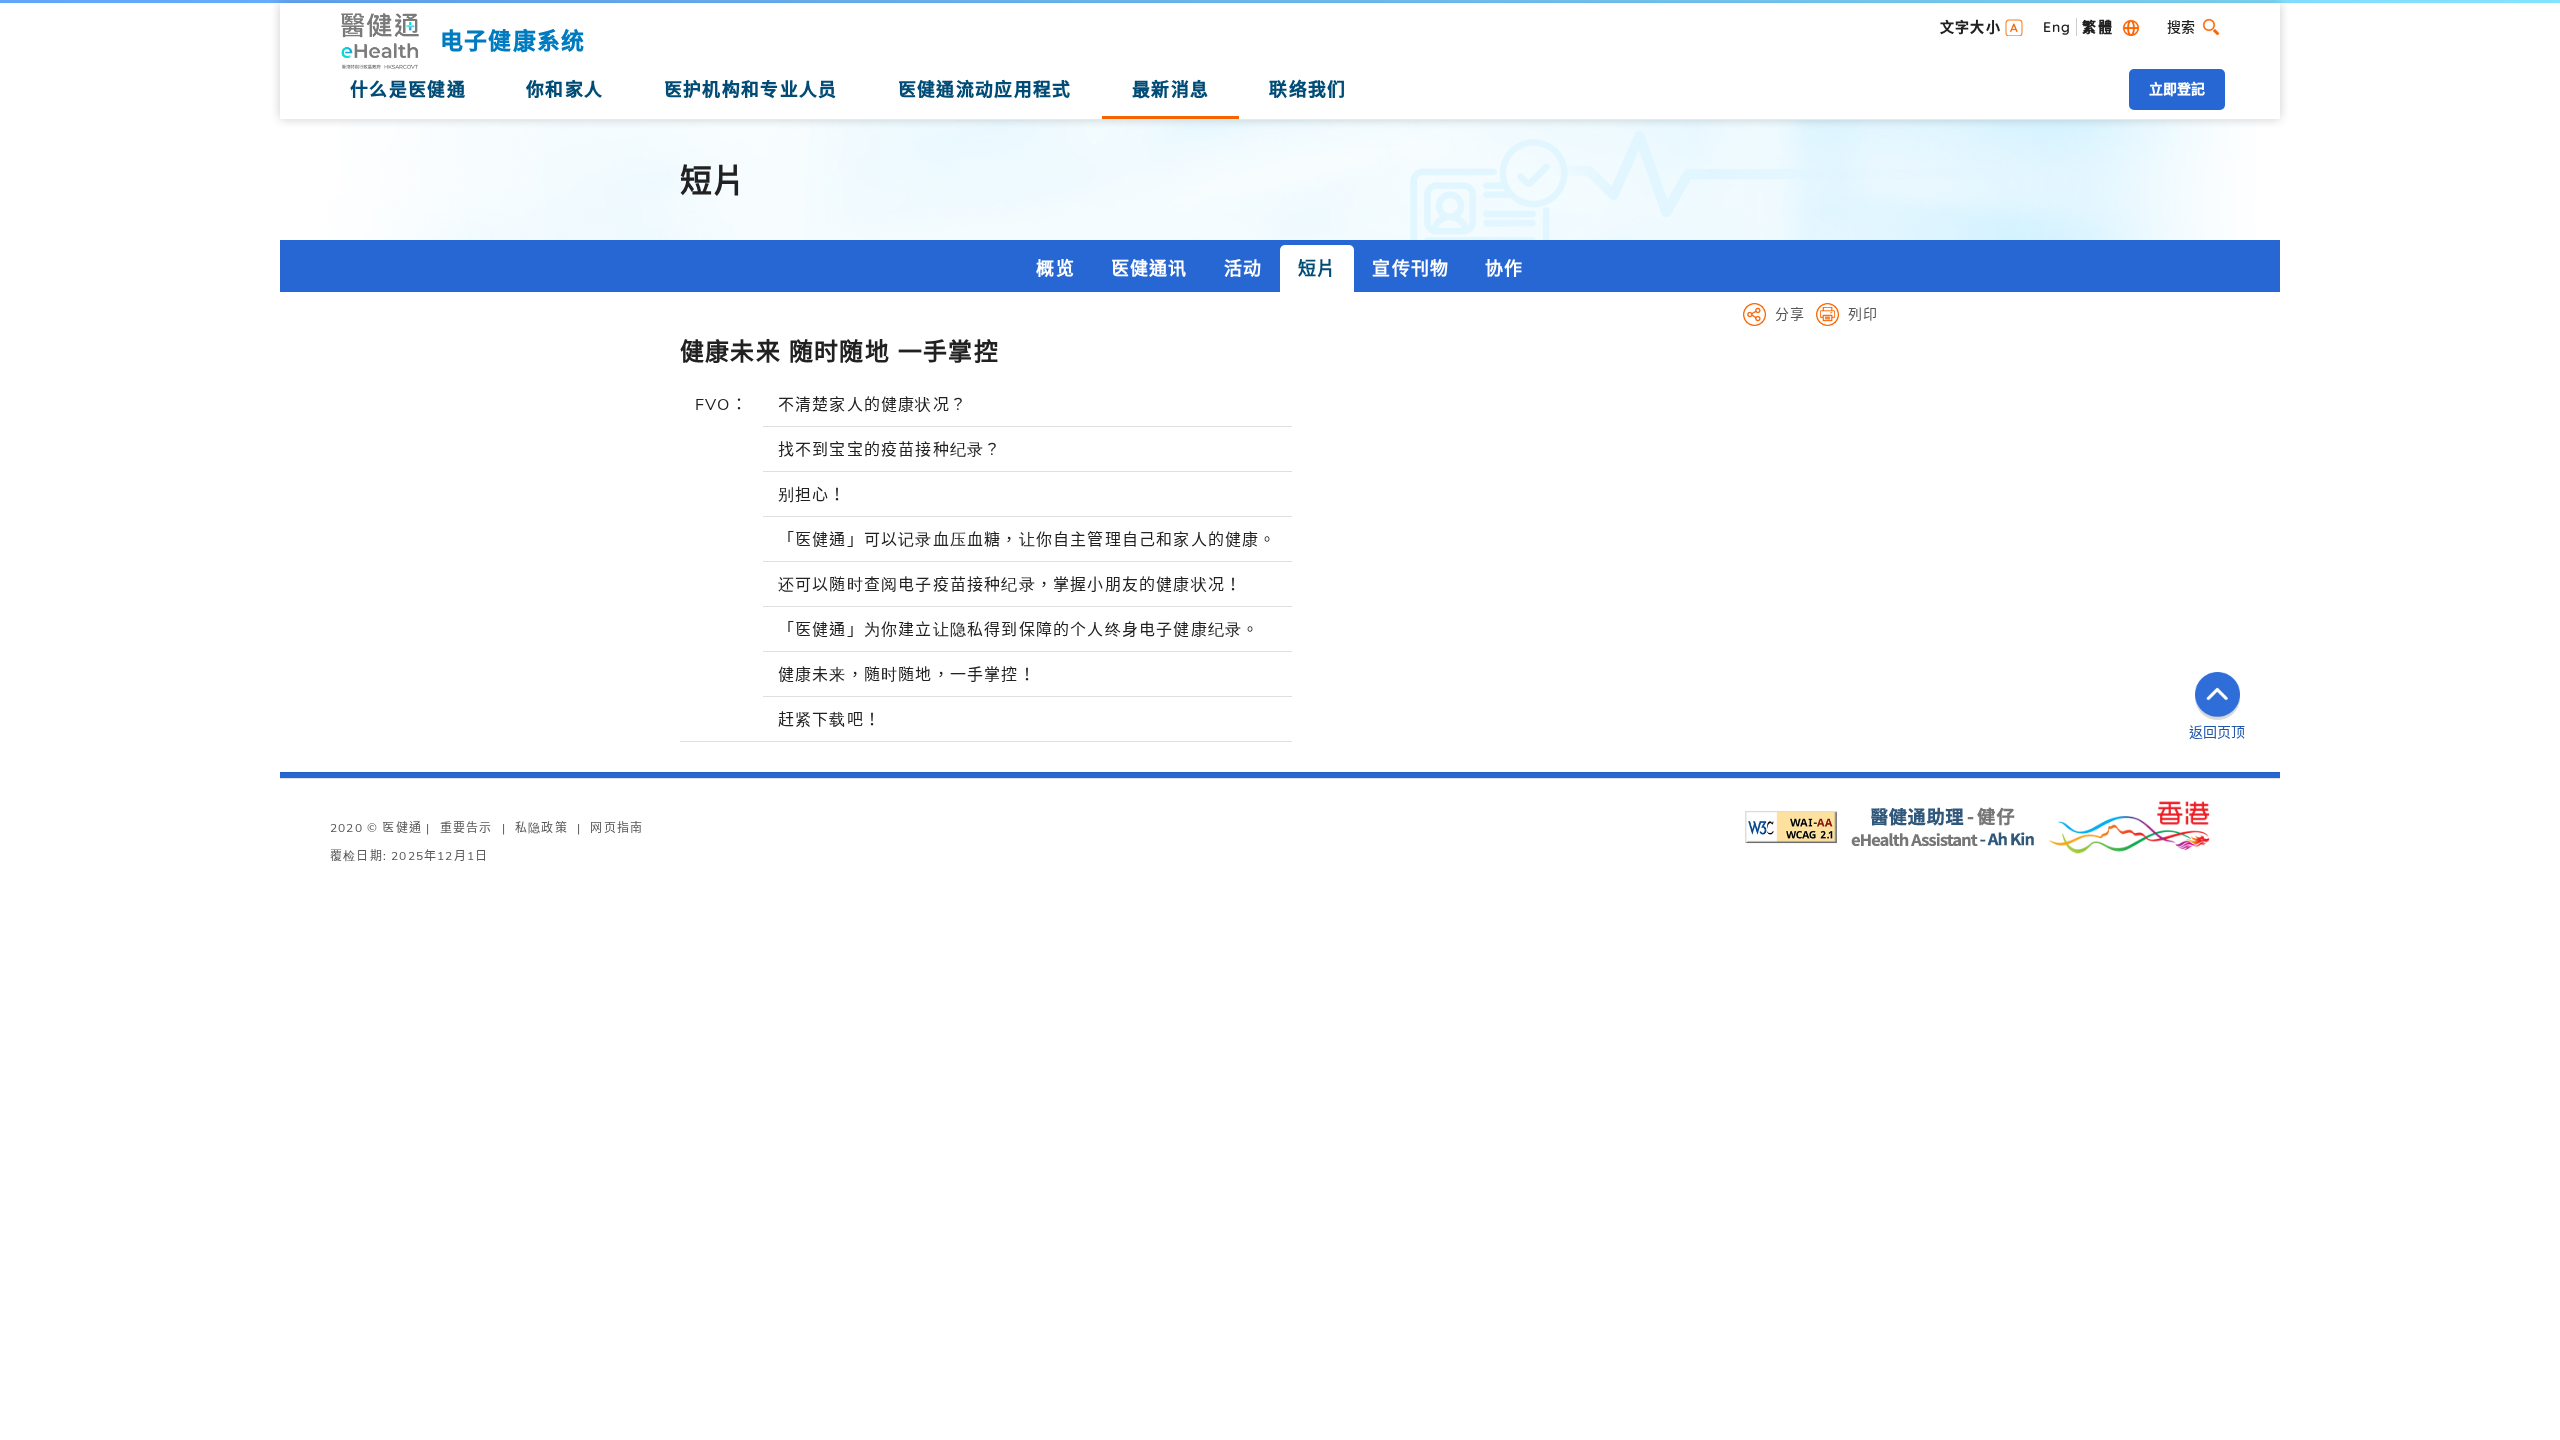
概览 (1055, 268)
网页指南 (616, 827)
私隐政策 (541, 827)
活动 (1243, 268)
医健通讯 (1149, 268)
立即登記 (2177, 89)
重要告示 (466, 827)
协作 (1504, 268)
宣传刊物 (1410, 268)
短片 (1317, 268)
